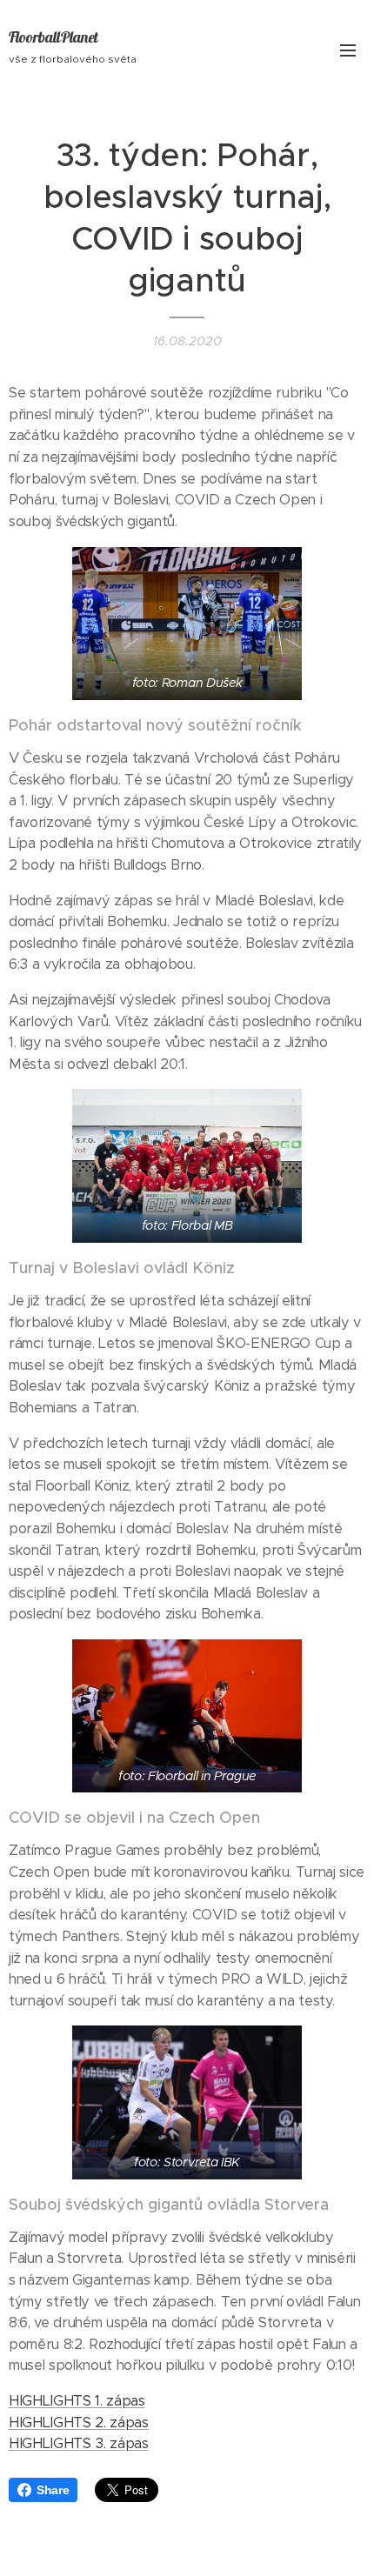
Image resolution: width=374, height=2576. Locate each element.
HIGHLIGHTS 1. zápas (77, 2401)
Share (53, 2490)
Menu (348, 50)
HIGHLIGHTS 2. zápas (79, 2423)
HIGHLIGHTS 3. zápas (79, 2443)
